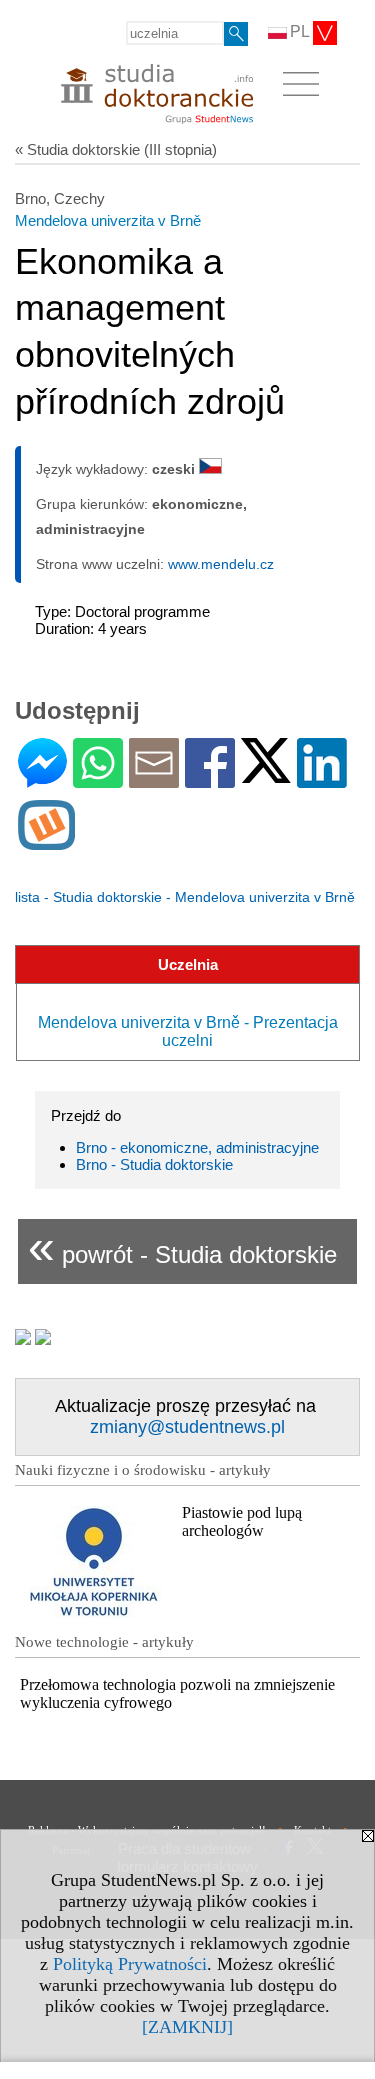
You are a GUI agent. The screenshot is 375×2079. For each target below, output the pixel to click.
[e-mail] (154, 779)
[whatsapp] (98, 779)
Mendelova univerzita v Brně (108, 220)
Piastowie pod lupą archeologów (242, 1521)
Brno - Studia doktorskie (154, 1164)
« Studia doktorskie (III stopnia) (116, 149)
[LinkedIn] (322, 779)
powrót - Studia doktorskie (182, 1246)
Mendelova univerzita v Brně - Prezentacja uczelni (188, 1031)
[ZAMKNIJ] (187, 2027)
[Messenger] (42, 779)
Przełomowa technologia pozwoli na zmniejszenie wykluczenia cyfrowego (177, 1693)
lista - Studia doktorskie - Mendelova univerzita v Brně (185, 897)
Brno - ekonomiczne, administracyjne (197, 1147)
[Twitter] (266, 774)
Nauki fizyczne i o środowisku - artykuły (143, 1470)
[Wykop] (46, 841)
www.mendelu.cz (221, 564)
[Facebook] (210, 779)
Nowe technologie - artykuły (104, 1642)
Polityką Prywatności (130, 1964)
